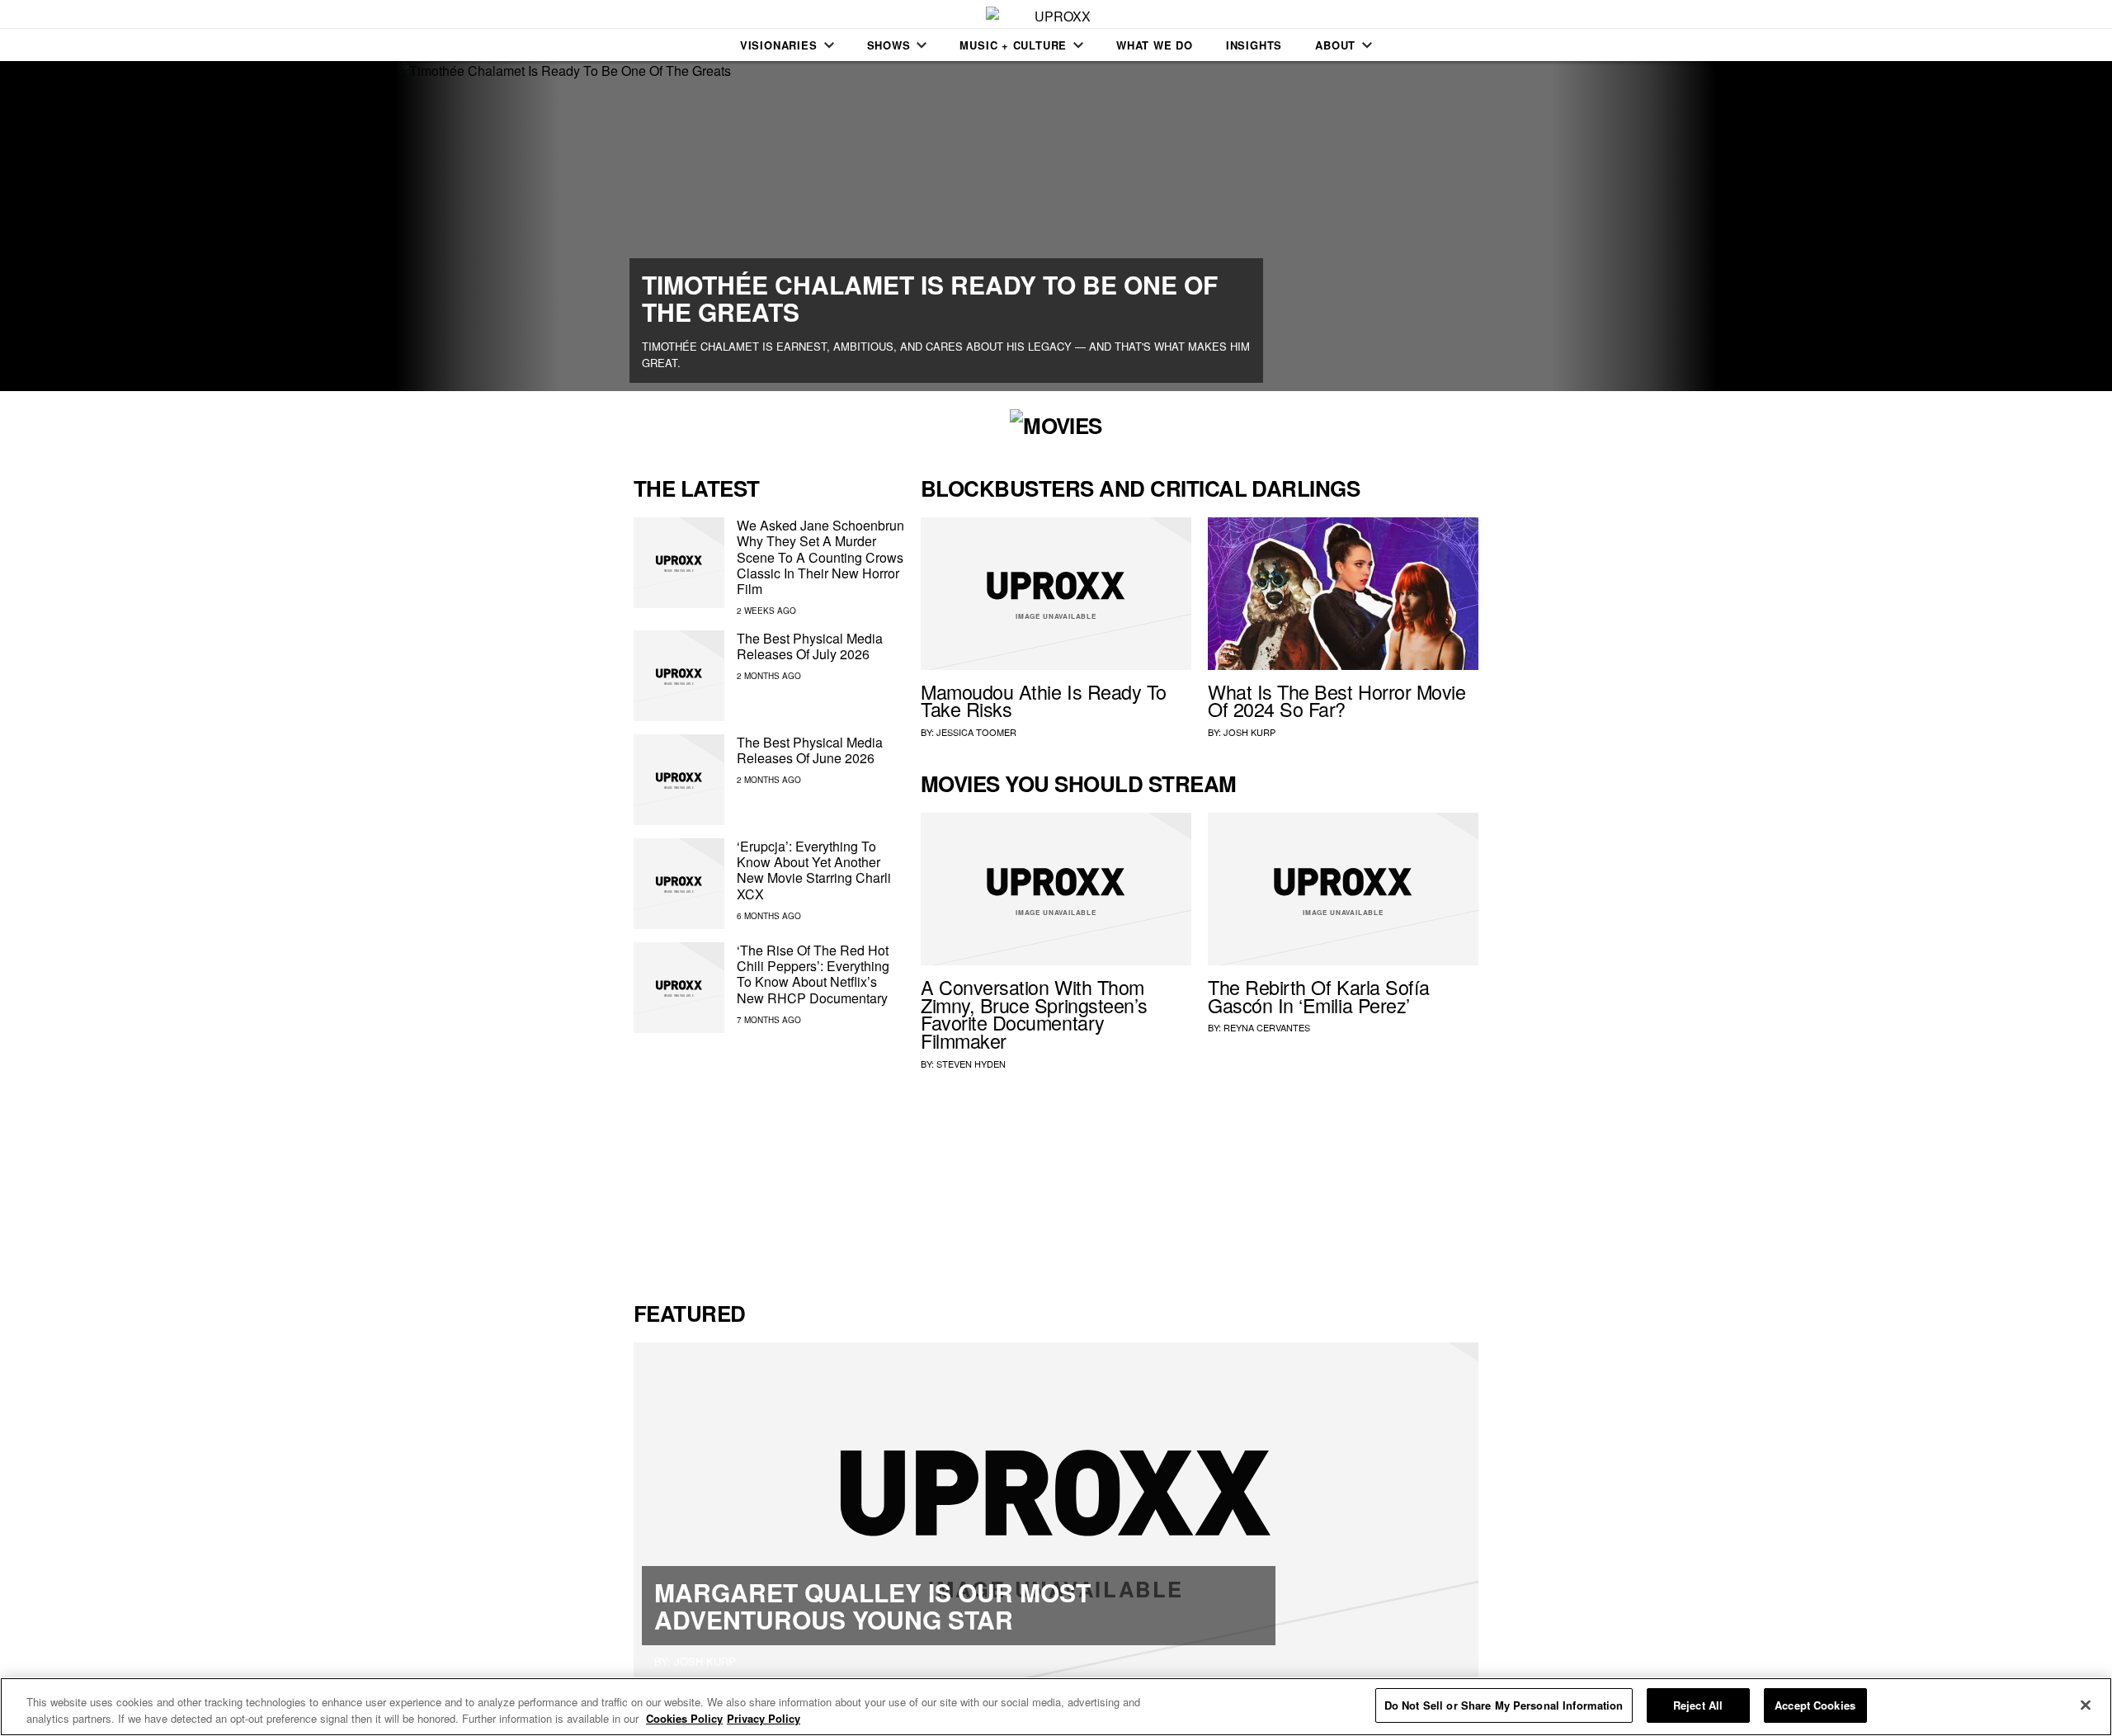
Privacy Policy (764, 1718)
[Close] (2086, 1705)
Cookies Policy (684, 1718)
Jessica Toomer (976, 732)
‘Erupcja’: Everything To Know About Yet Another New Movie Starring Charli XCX (814, 870)
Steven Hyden (971, 1064)
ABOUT (1335, 45)
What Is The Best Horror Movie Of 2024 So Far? (1336, 701)
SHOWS (889, 45)
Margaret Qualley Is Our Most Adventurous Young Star (872, 1606)
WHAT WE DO (1155, 45)
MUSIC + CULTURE (1013, 45)
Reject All (1698, 1705)
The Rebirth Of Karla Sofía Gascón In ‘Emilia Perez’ (1319, 996)
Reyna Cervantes (1267, 1027)
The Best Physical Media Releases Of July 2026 (810, 646)
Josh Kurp (1249, 732)
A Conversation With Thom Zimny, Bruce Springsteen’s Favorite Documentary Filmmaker (1034, 1014)
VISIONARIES (779, 45)
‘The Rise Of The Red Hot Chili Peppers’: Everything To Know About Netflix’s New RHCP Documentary (813, 974)
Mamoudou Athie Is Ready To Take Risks (1044, 701)
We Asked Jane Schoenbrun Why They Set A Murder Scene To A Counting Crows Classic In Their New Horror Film (820, 557)
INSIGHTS (1254, 45)
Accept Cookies (1815, 1705)
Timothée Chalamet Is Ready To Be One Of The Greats (930, 298)
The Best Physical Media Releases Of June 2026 (810, 750)
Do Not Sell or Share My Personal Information (1504, 1705)
